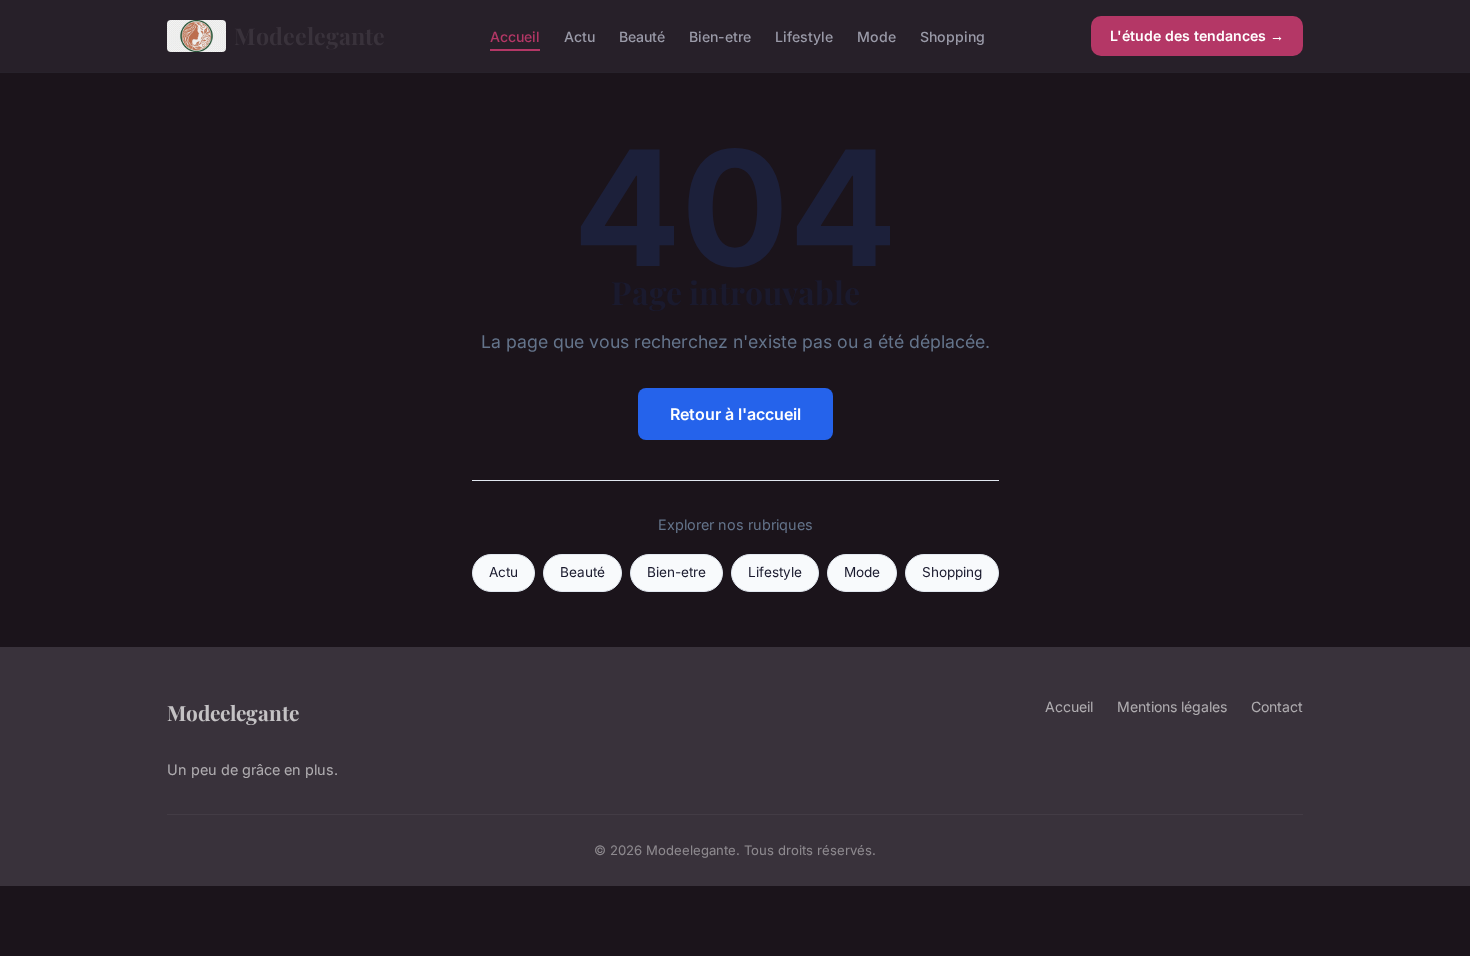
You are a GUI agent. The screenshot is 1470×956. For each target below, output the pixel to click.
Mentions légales (1172, 706)
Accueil (515, 35)
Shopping (952, 35)
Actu (579, 35)
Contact (1277, 706)
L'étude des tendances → (1197, 35)
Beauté (642, 35)
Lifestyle (804, 35)
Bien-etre (720, 35)
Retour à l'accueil (735, 414)
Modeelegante (309, 35)
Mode (876, 35)
